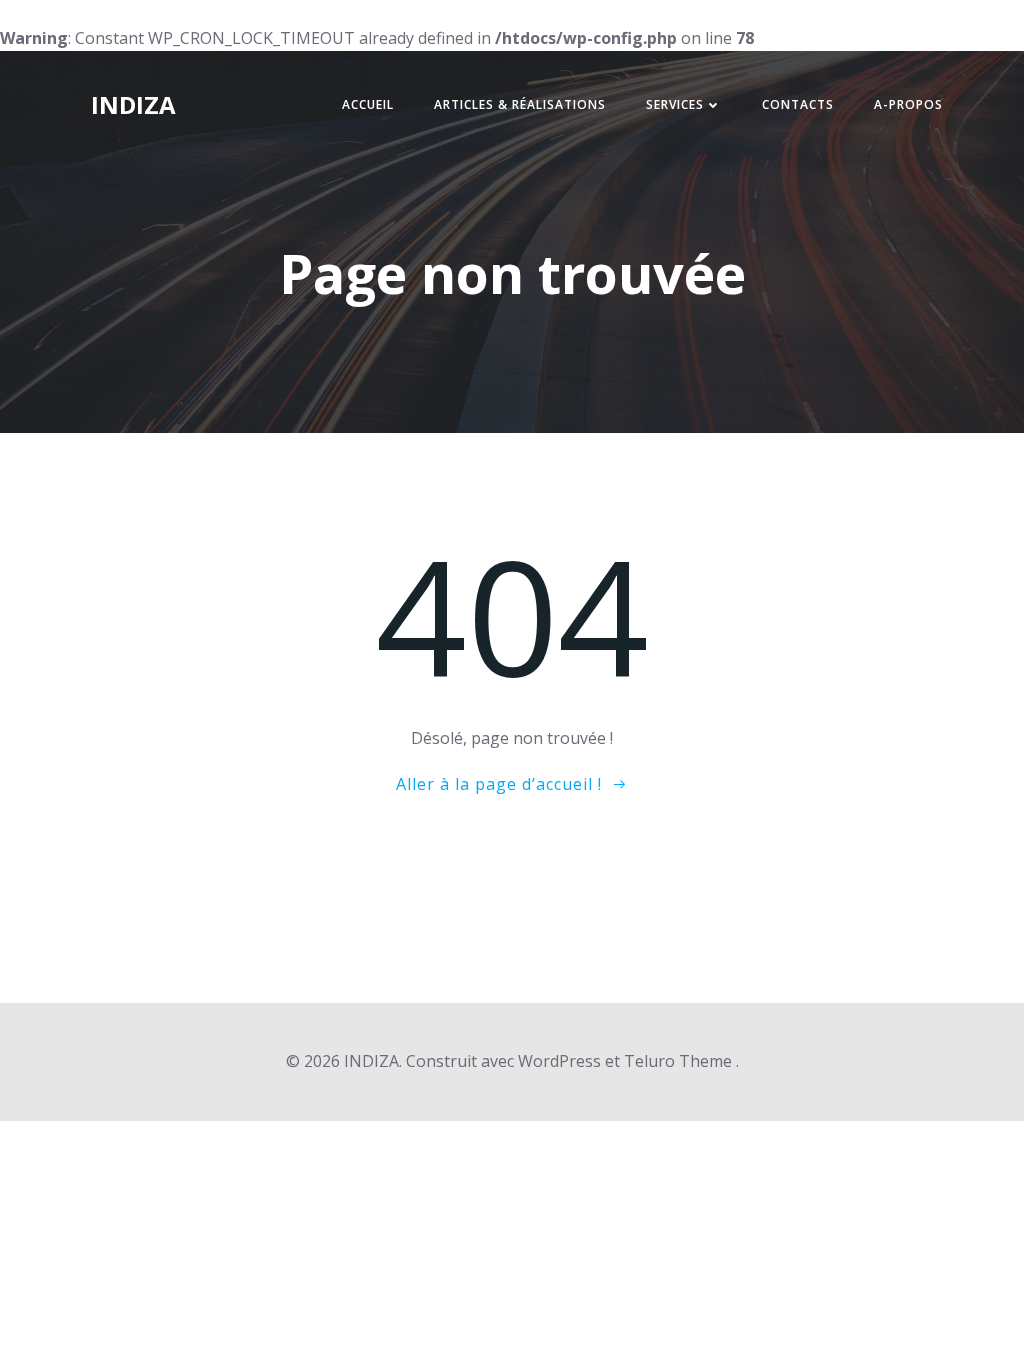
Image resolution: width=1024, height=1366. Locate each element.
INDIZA (133, 104)
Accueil (368, 104)
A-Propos (908, 104)
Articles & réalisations (520, 104)
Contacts (798, 104)
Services (675, 104)
